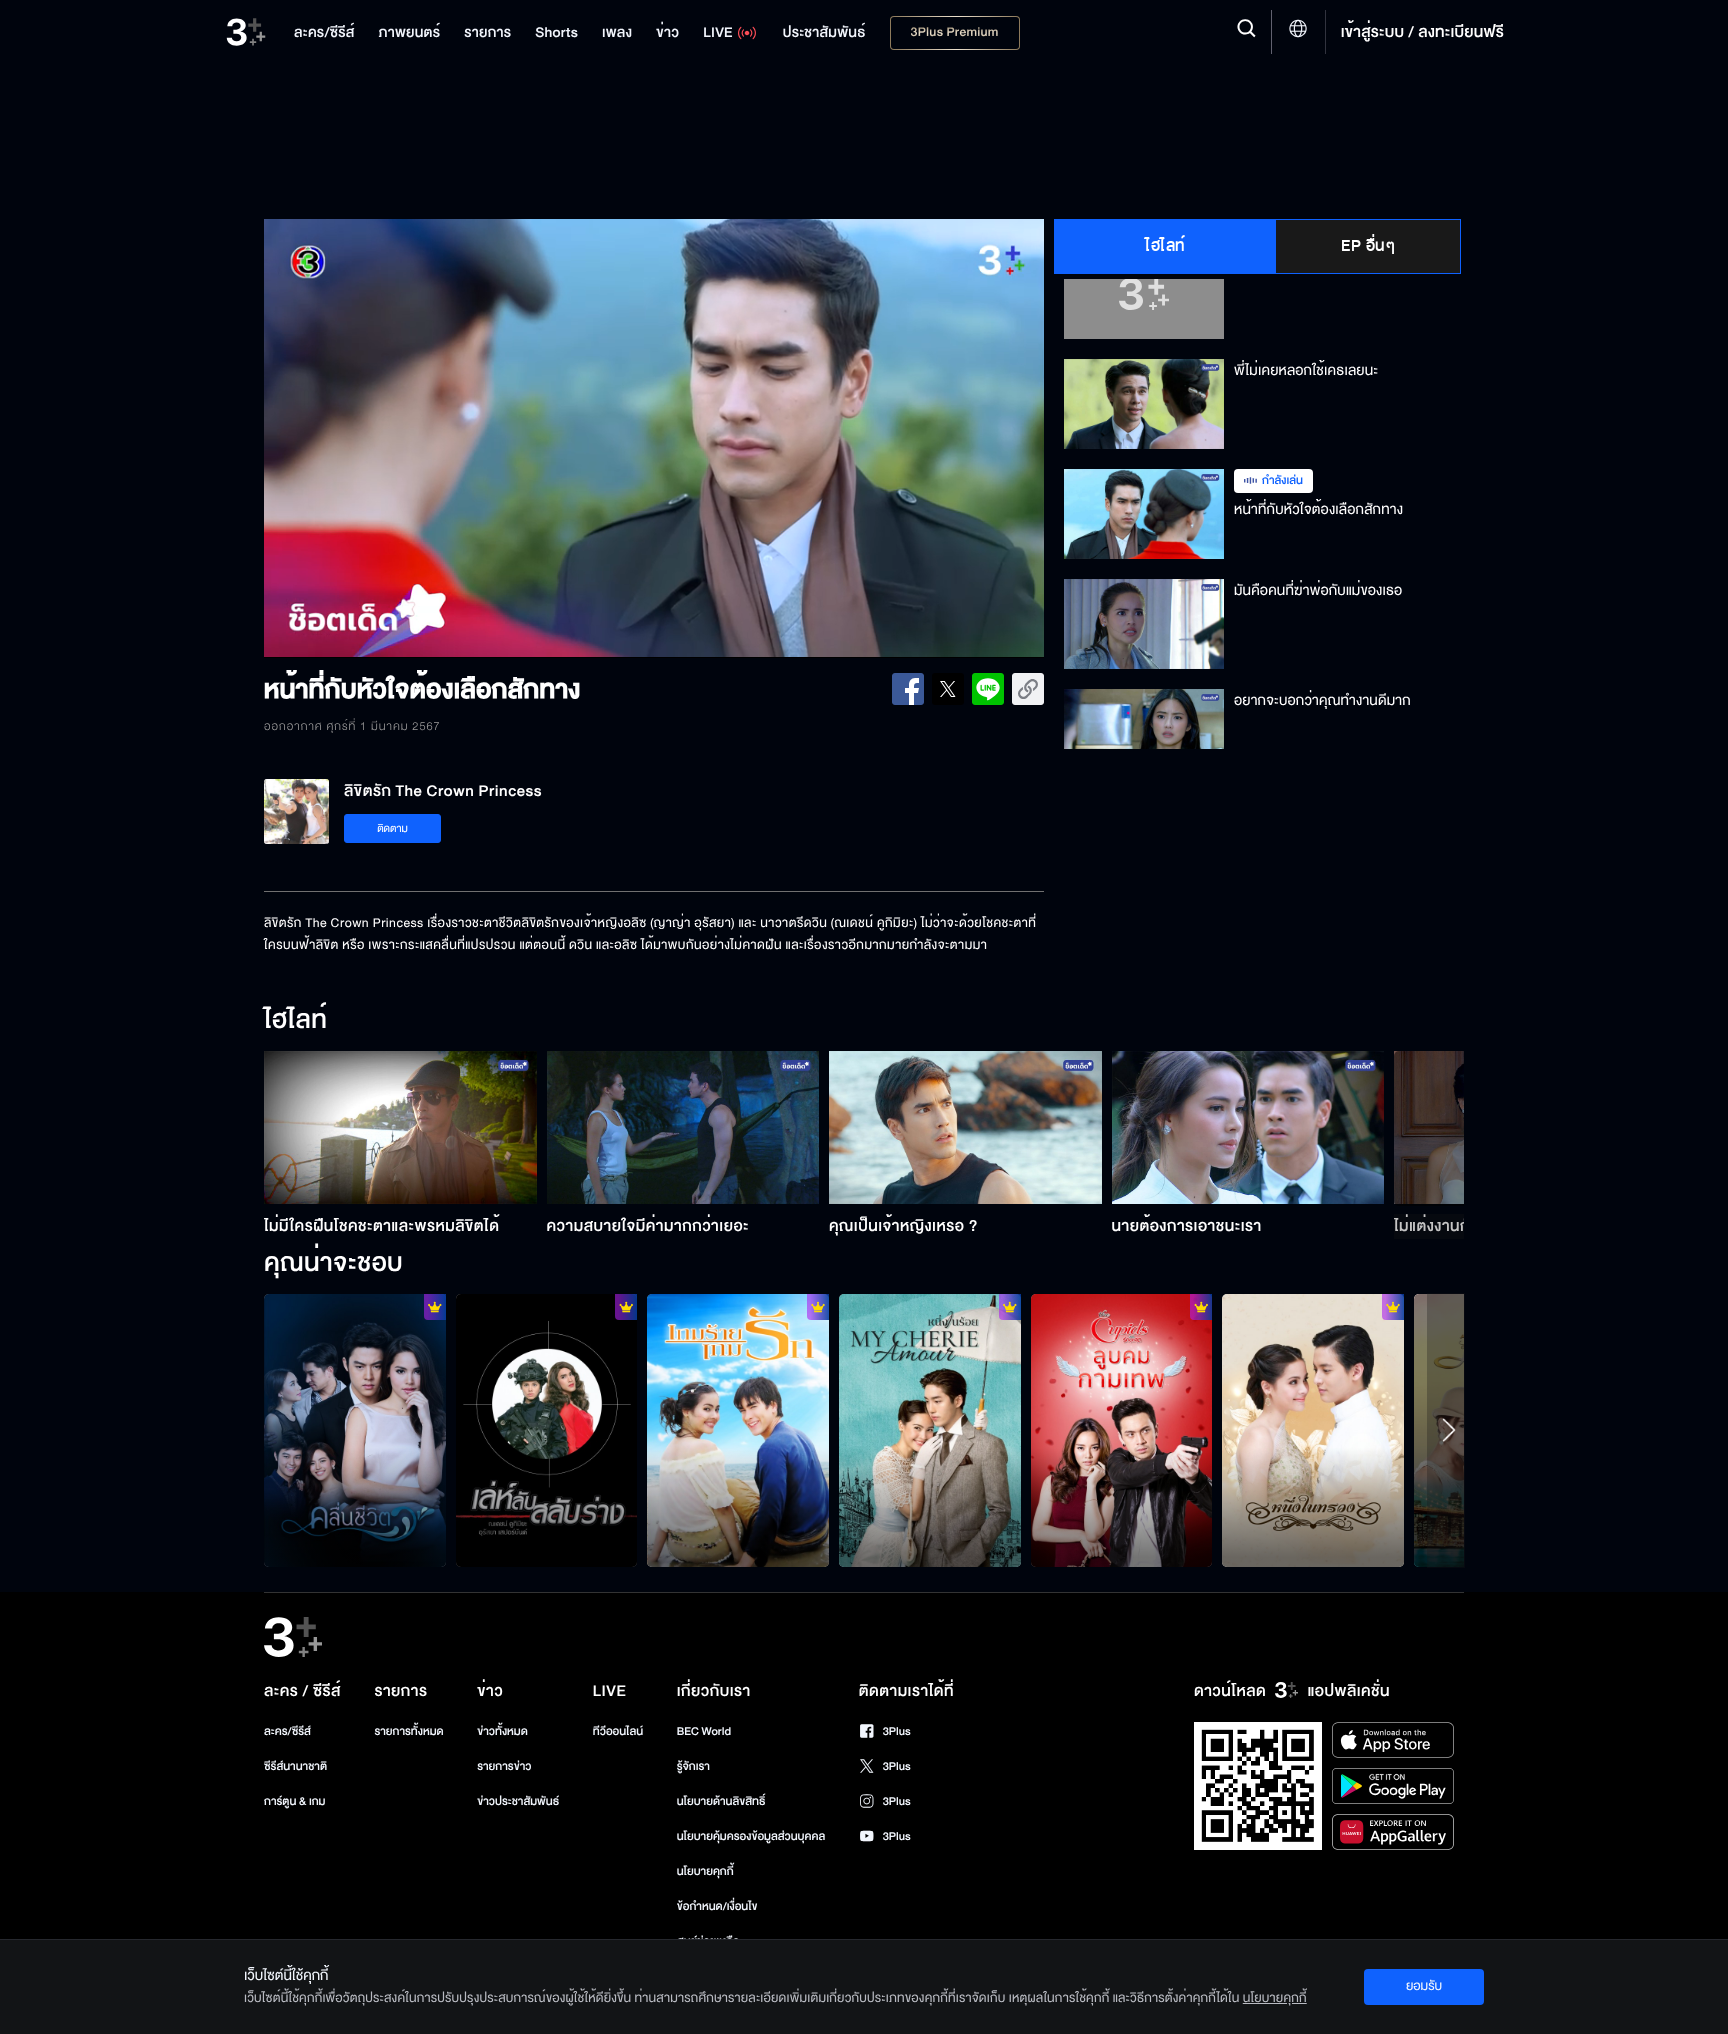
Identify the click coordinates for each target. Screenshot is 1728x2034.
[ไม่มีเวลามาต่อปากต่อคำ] (355, 1430)
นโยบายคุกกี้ (705, 1871)
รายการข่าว (504, 1766)
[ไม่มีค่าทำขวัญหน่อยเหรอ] (1122, 1430)
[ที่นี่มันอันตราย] (547, 1430)
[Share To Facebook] (908, 689)
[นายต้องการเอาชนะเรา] (1248, 1127)
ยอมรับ (1424, 1986)
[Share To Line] (988, 689)
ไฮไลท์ (1165, 246)
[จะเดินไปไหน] (738, 1430)
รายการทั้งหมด (408, 1731)
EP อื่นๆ (1368, 246)
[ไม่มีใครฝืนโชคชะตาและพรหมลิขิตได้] (400, 1127)
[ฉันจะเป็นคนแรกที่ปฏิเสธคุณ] (1313, 1430)
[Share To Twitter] (948, 689)
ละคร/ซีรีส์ (287, 1731)
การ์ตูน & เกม (295, 1801)
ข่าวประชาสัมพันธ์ (518, 1801)
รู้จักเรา (693, 1766)
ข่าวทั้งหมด (502, 1731)
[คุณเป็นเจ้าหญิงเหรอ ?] (965, 1127)
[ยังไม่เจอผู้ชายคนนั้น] (930, 1430)
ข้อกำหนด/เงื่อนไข (717, 1906)
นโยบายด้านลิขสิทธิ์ (721, 1801)
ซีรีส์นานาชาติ (295, 1766)
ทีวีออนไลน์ (618, 1731)
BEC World (704, 1731)
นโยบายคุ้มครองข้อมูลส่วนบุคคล (751, 1836)
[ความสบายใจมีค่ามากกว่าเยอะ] (683, 1127)
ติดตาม (392, 828)
